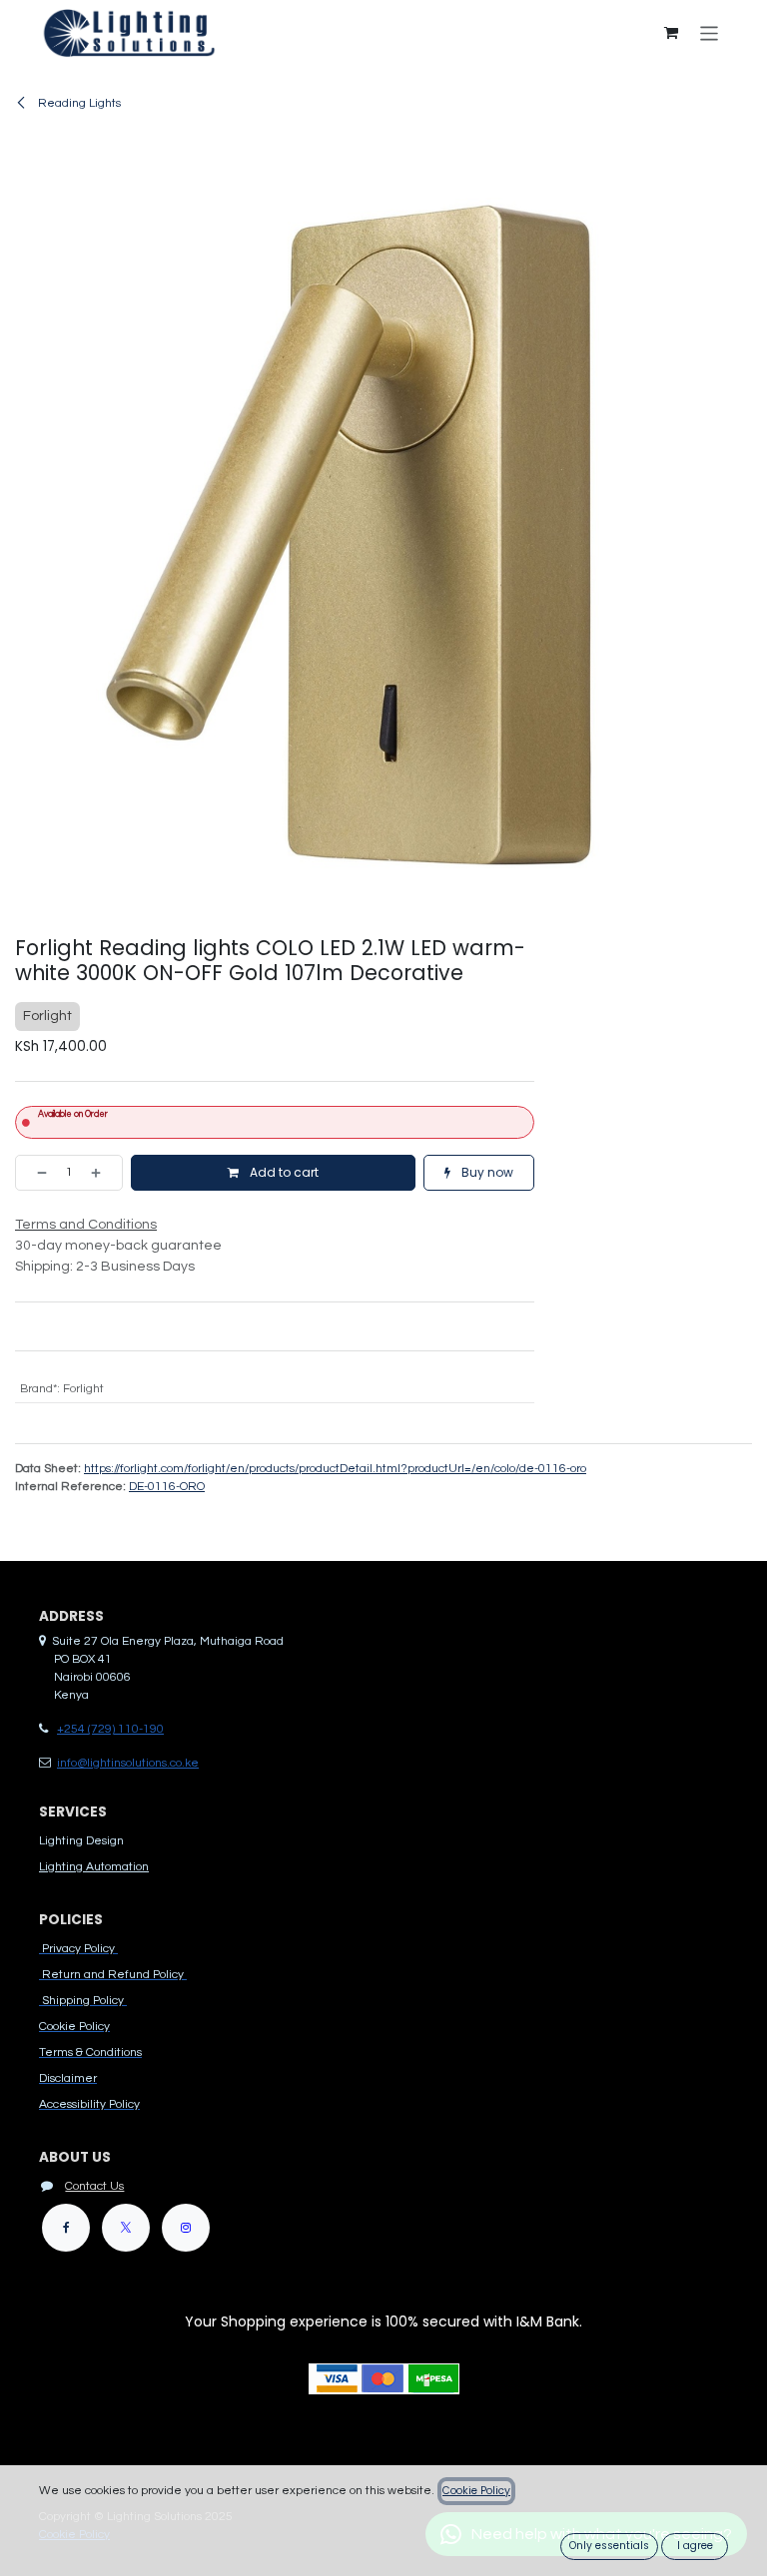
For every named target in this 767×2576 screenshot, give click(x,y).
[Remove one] (36, 1173)
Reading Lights (78, 103)
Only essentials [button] (609, 2546)
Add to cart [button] (283, 1172)
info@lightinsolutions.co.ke (128, 1763)
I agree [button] (695, 2546)
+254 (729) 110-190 (110, 1729)
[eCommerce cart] (671, 33)
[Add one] (102, 1173)
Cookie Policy (476, 2491)
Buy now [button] (486, 1172)
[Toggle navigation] (710, 32)
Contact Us (94, 2186)
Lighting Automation (94, 1867)
